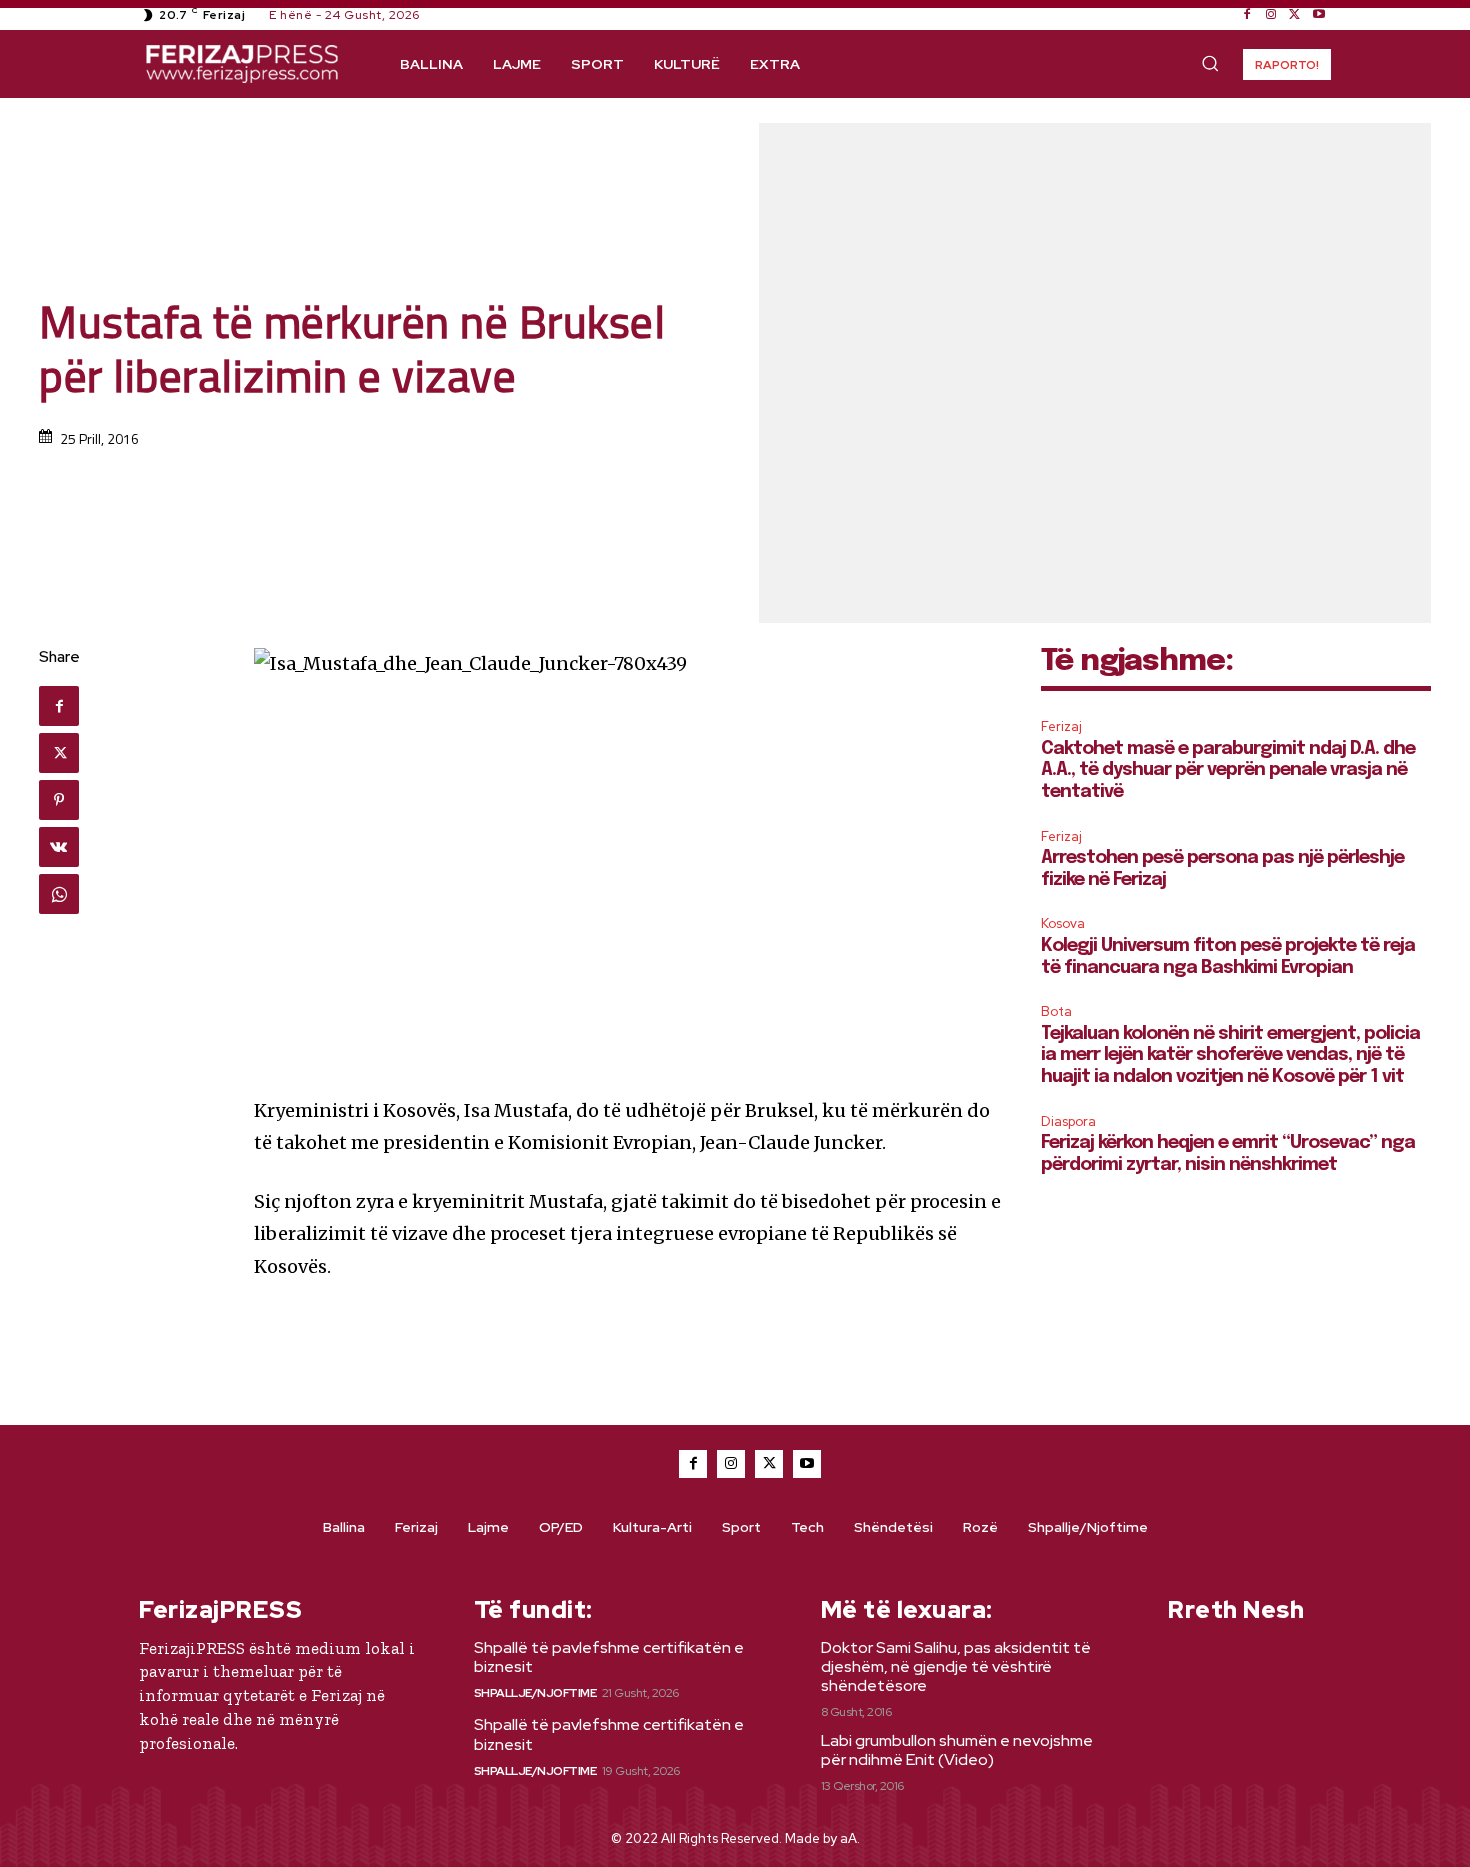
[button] (1210, 63)
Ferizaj (1061, 726)
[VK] (59, 847)
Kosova (1063, 923)
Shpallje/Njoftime (535, 1693)
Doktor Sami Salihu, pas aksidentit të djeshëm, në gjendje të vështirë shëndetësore (956, 1666)
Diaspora (1068, 1121)
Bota (1056, 1011)
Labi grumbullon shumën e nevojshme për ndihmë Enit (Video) (957, 1750)
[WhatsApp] (59, 894)
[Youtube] (1319, 15)
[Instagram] (1271, 15)
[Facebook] (1247, 15)
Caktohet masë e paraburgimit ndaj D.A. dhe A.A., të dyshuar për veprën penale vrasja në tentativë (1228, 770)
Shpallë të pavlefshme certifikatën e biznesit (609, 1657)
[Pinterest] (59, 800)
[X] (1295, 15)
